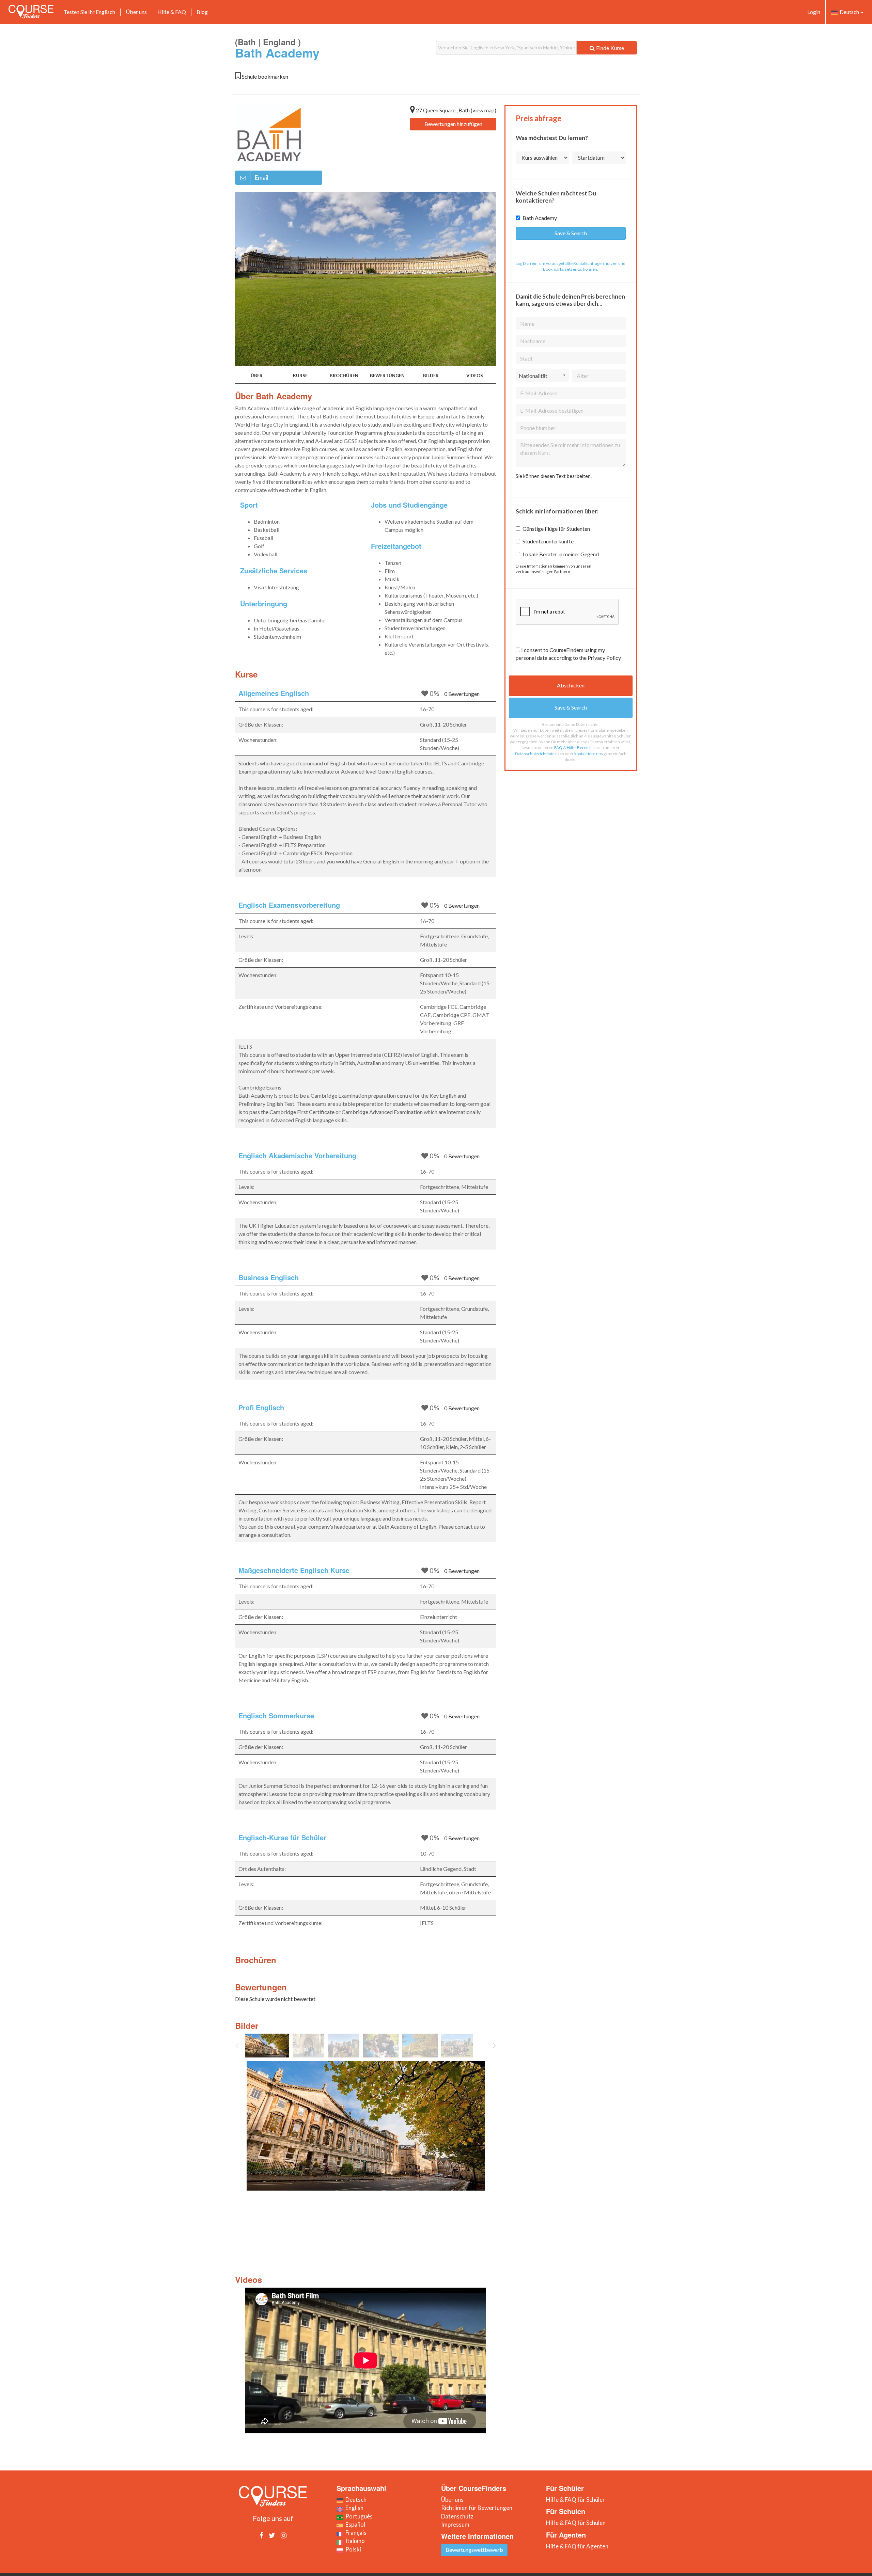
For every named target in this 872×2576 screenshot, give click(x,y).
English (353, 2508)
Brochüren (344, 376)
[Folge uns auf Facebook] (261, 2535)
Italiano (354, 2541)
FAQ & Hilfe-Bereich (573, 748)
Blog (202, 12)
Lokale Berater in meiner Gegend (561, 554)
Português (358, 2516)
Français (355, 2533)
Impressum (455, 2524)
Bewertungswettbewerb (474, 2550)
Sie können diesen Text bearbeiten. (554, 476)
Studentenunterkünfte (548, 541)
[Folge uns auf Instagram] (284, 2535)
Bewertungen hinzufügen (453, 124)
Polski (352, 2549)
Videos (475, 376)
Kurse (300, 376)
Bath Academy (540, 218)
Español (354, 2524)
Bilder (431, 376)
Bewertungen (387, 376)
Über (257, 376)
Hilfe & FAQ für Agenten (577, 2546)
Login (814, 12)
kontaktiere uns (589, 754)
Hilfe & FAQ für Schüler (575, 2500)
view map (484, 110)
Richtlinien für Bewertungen (477, 2508)
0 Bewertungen (462, 694)
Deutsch (849, 12)
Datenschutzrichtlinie (535, 754)
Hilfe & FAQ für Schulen (576, 2523)
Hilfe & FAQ (172, 12)
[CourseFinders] (31, 12)
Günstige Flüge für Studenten (556, 529)
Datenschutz (457, 2516)
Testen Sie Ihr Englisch (89, 12)
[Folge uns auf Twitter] (272, 2535)
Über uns (136, 12)
